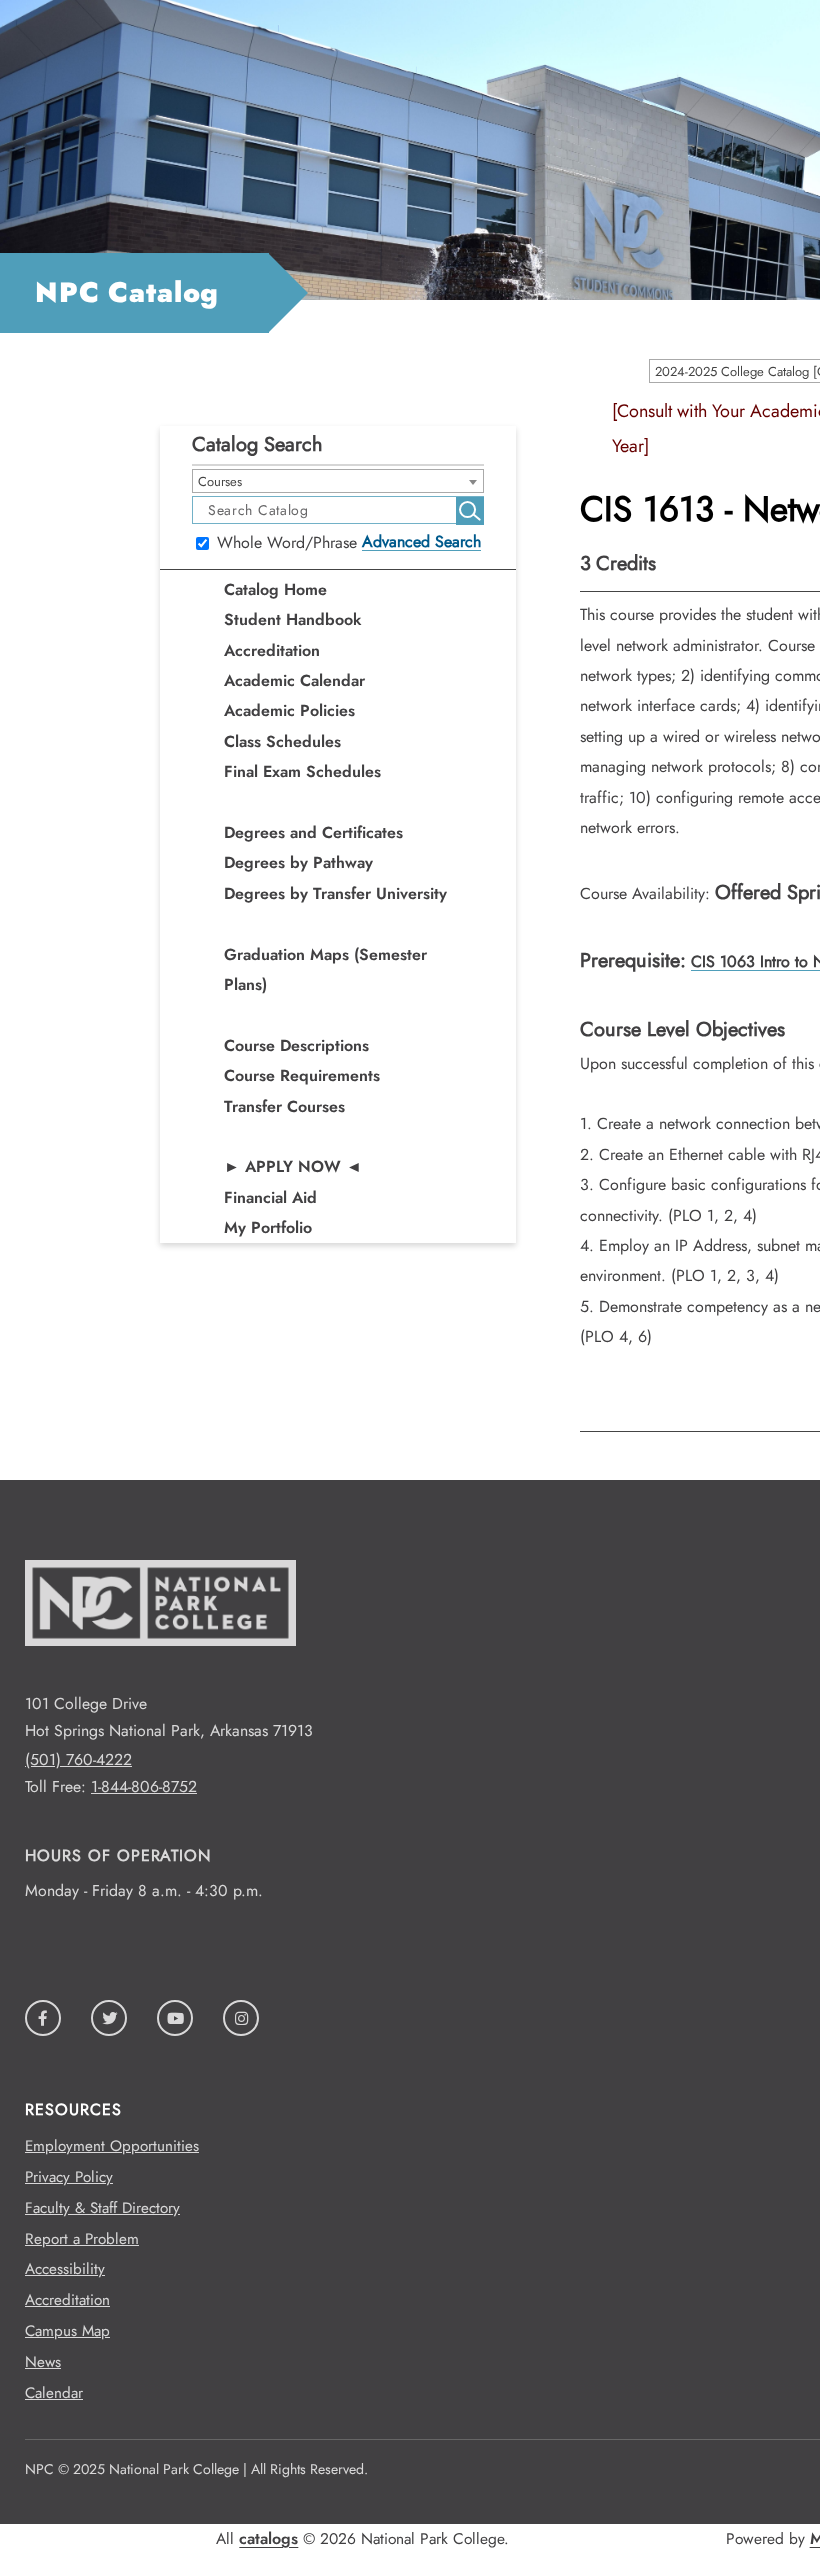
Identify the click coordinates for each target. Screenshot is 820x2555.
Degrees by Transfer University (335, 893)
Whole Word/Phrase (287, 543)
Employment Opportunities (112, 2146)
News (43, 2362)
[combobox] (338, 481)
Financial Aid (270, 1197)
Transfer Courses (284, 1106)
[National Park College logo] (160, 1676)
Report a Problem (82, 2239)
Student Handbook (293, 619)
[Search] (470, 511)
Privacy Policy (69, 2177)
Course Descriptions (296, 1045)
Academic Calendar (294, 680)
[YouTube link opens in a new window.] (175, 2018)
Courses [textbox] (220, 481)
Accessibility (65, 2269)
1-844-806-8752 (144, 1786)
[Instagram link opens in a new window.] (241, 2018)
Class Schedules (282, 741)
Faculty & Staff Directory (102, 2208)
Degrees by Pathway (298, 862)
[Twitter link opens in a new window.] (109, 2018)
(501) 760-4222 (78, 1759)
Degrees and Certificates (313, 832)
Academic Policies (289, 710)
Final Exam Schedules (302, 771)
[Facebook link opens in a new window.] (43, 2018)
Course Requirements (302, 1075)
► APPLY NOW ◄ (293, 1166)
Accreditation (272, 650)
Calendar (54, 2393)
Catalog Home (275, 589)
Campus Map (67, 2331)
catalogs (268, 2538)
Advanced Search (421, 541)
